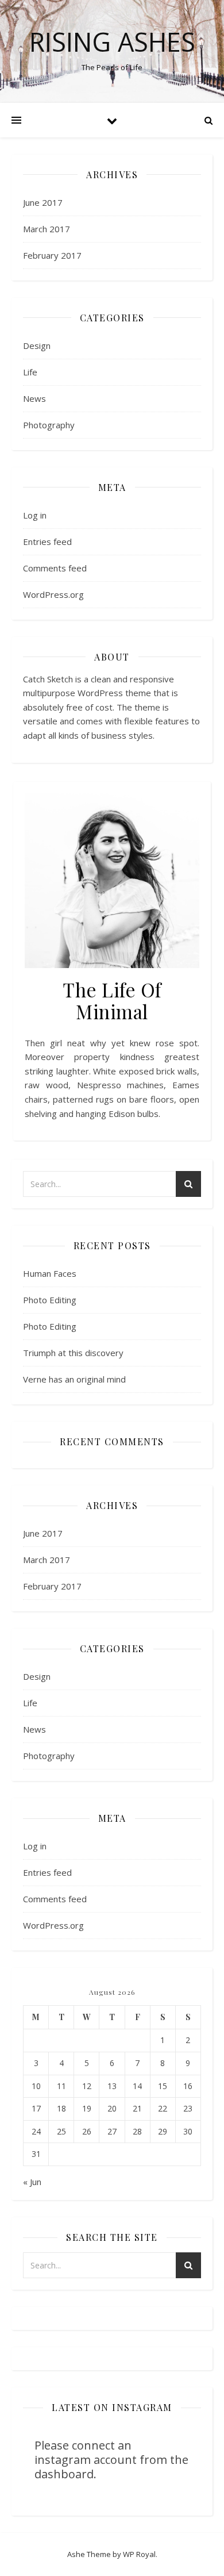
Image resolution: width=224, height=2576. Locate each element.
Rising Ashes (112, 42)
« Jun (32, 2182)
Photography (49, 425)
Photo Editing (50, 1300)
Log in (35, 515)
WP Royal (139, 2554)
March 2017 (47, 229)
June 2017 (43, 202)
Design (37, 345)
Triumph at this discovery (73, 1353)
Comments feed (55, 568)
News (34, 398)
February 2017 (52, 255)
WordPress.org (53, 594)
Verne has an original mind (74, 1379)
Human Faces (50, 1273)
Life (30, 372)
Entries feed (47, 542)
